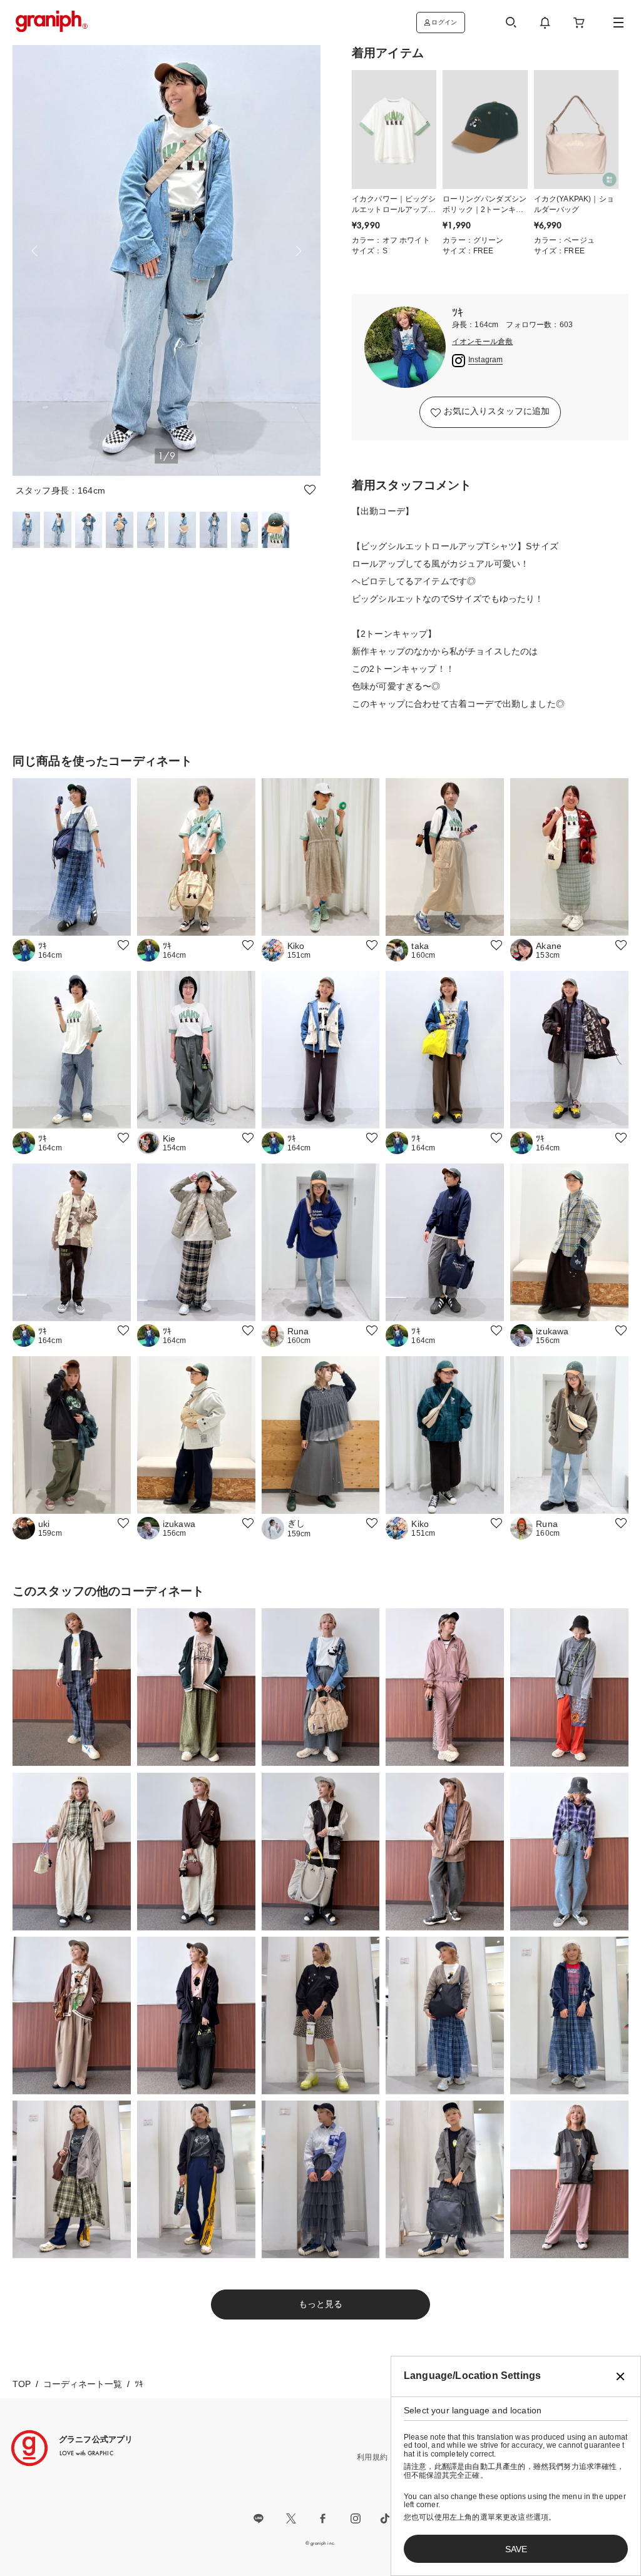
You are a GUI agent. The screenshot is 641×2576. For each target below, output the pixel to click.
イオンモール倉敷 (482, 342)
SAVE (516, 2549)
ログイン (444, 22)
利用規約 (372, 2457)
